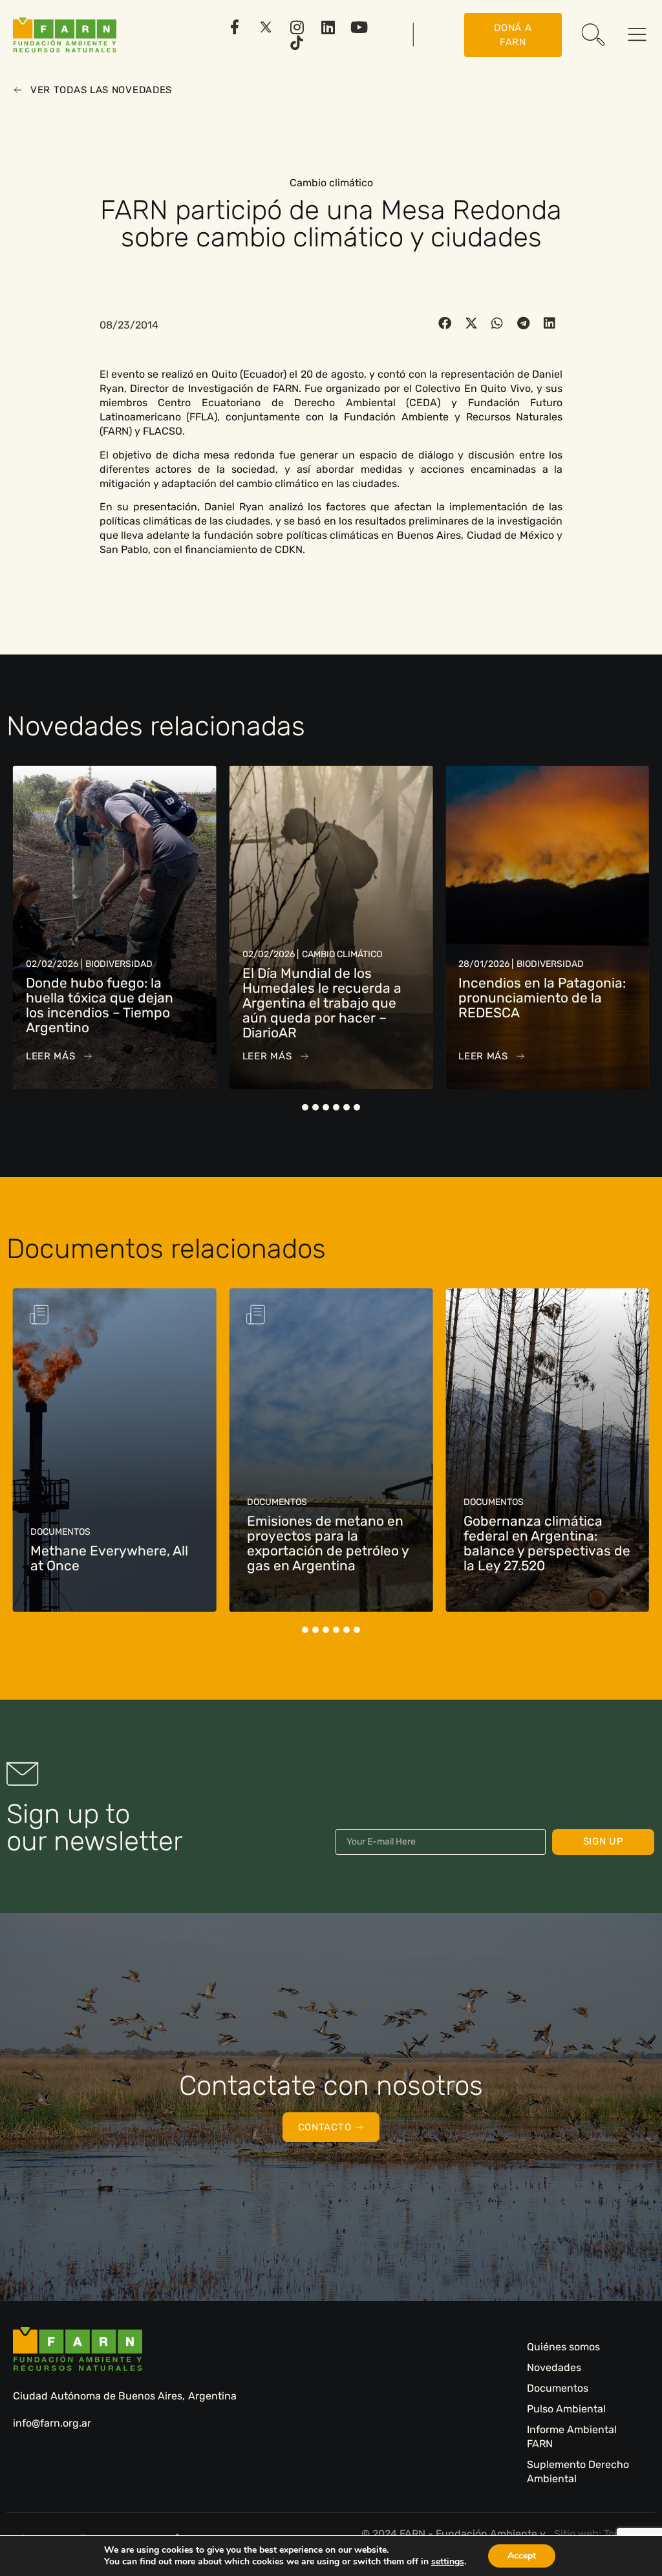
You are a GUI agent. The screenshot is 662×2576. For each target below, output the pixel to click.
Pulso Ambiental (566, 2409)
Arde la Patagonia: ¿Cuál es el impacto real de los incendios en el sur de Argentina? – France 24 (535, 1005)
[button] (445, 323)
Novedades (554, 2367)
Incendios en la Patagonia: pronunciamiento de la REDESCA (326, 998)
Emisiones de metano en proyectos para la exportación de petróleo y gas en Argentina (111, 1543)
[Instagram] (297, 27)
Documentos (558, 2388)
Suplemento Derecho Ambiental (578, 2472)
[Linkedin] (328, 27)
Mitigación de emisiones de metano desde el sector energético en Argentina (540, 1543)
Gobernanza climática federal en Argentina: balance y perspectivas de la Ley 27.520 (330, 1543)
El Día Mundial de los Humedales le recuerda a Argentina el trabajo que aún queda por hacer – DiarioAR (105, 1003)
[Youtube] (359, 27)
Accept (522, 2556)
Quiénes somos (563, 2347)
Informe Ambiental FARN (572, 2437)
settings (448, 2562)
